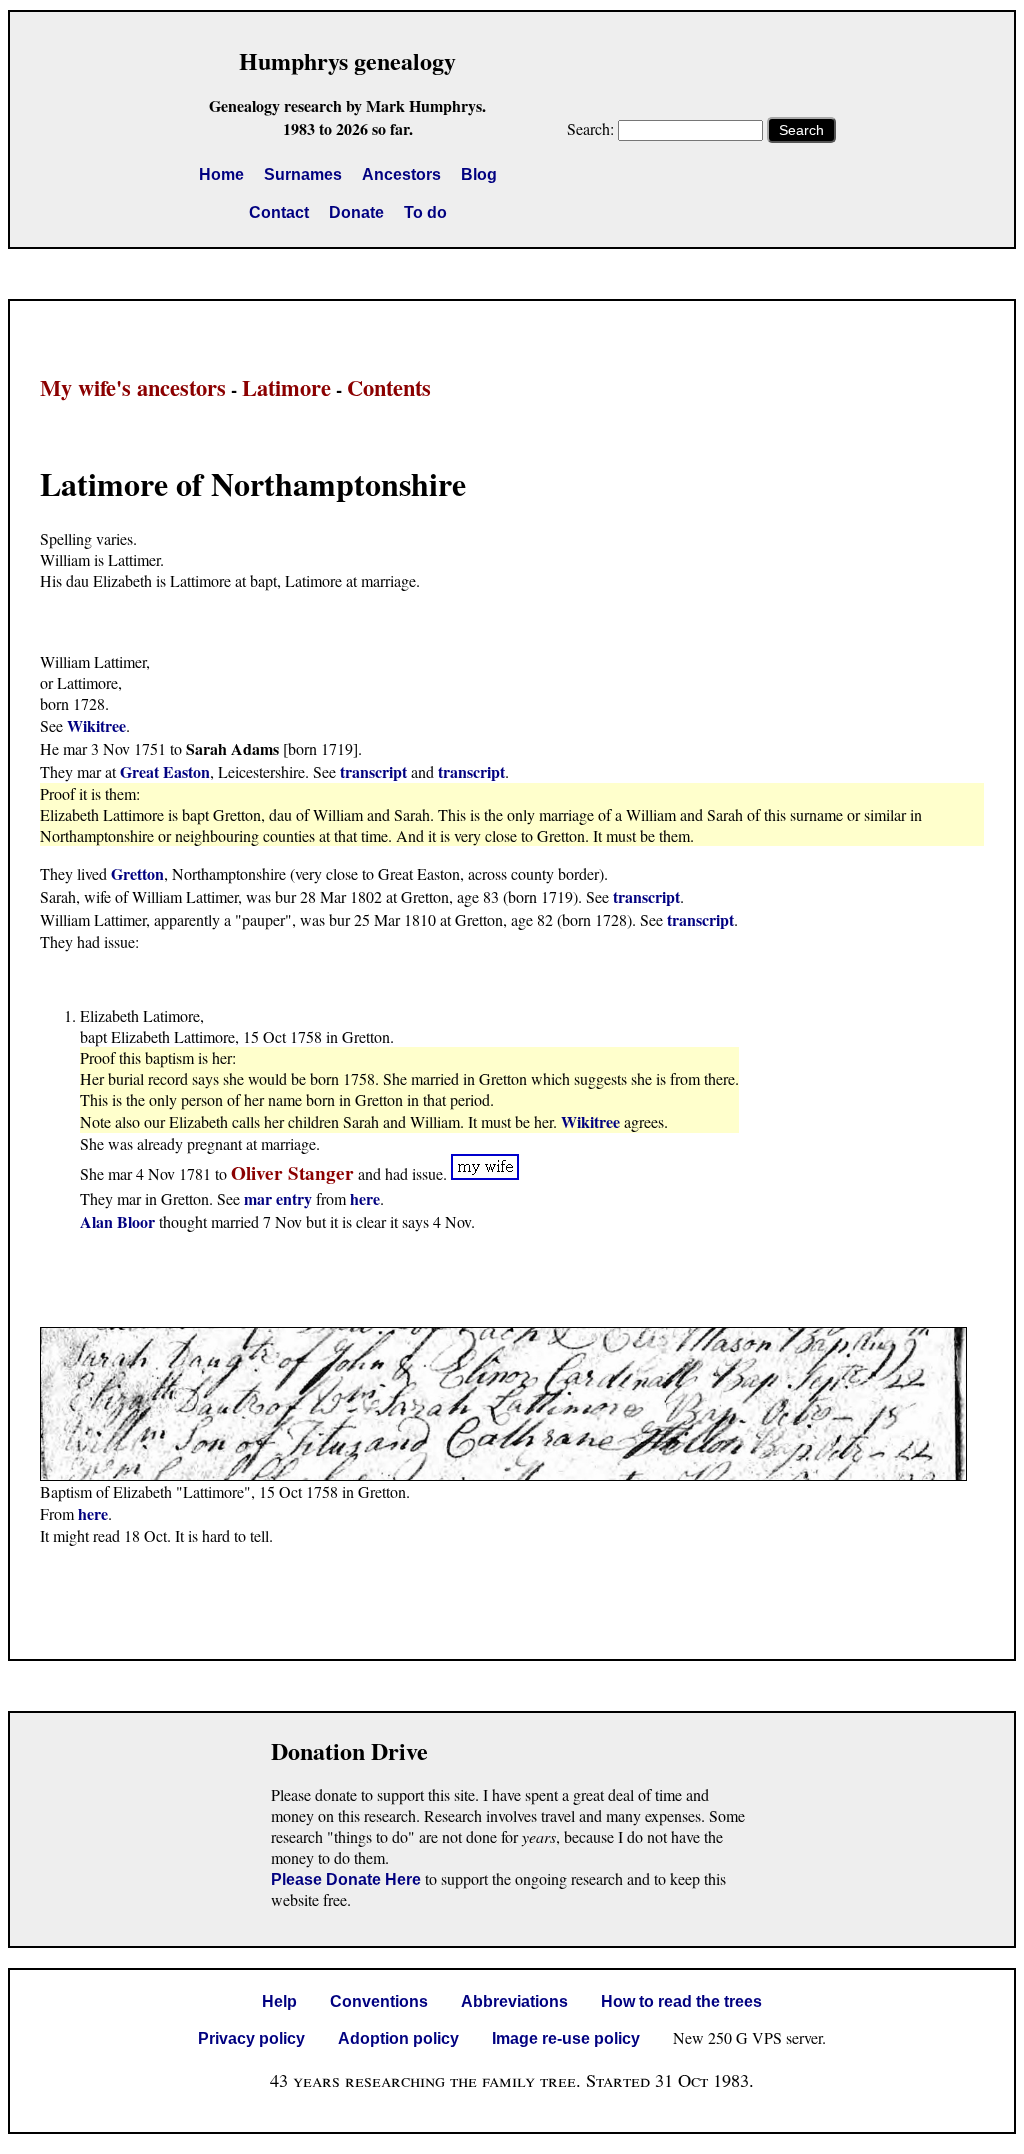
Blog (479, 174)
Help (279, 2001)
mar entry (278, 1198)
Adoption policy (398, 2038)
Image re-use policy (566, 2038)
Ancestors (401, 174)
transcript (373, 771)
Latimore (286, 387)
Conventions (379, 2001)
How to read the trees (681, 2001)
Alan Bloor (117, 1221)
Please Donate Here (346, 1879)
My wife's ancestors (133, 387)
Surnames (303, 174)
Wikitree (96, 725)
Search (801, 130)
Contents (389, 387)
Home (221, 174)
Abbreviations (514, 2001)
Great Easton (165, 771)
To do (425, 212)
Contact (279, 212)
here (365, 1198)
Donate (356, 212)
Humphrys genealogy (347, 60)
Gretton (137, 873)
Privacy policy (251, 2038)
